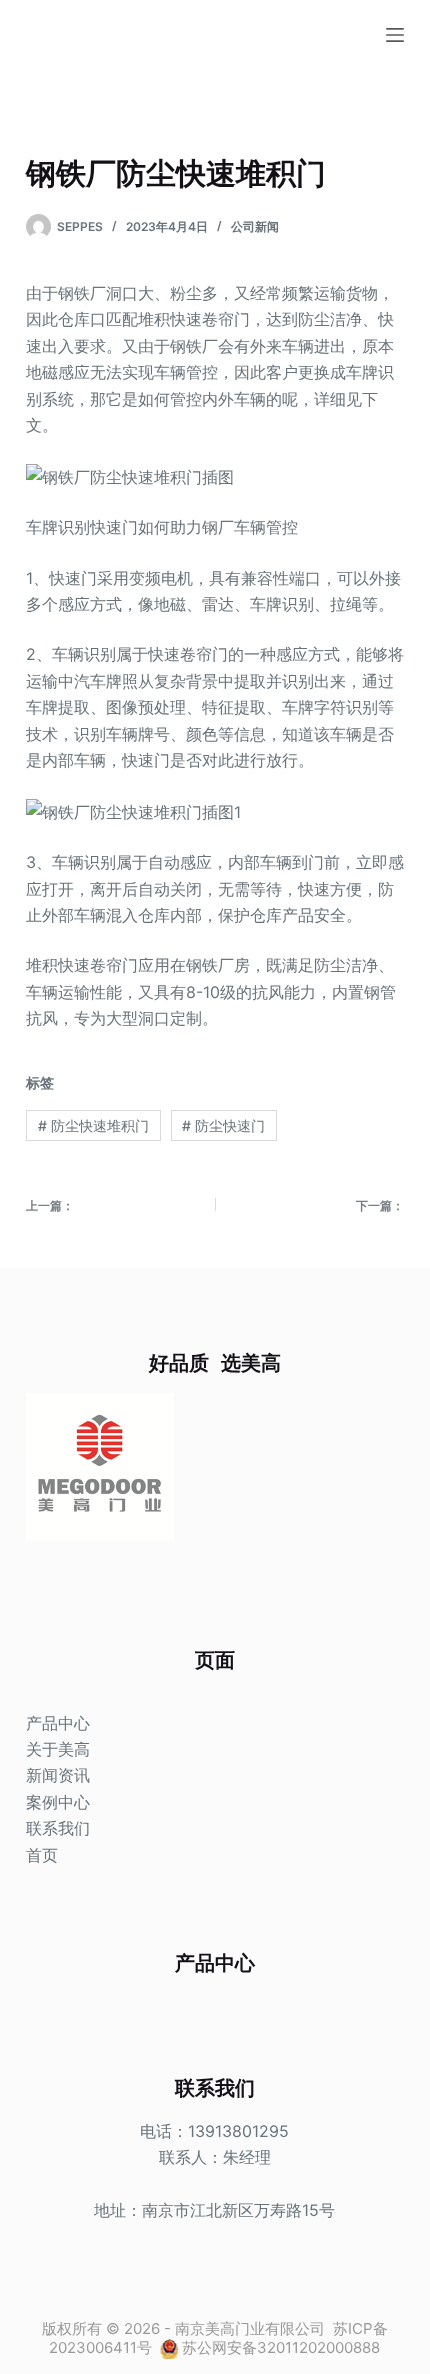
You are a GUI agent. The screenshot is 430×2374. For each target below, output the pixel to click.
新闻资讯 (58, 1775)
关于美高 (58, 1749)
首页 (42, 1855)
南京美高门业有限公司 (250, 2328)
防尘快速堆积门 (93, 1125)
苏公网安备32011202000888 (281, 2347)
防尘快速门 (223, 1125)
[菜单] (395, 35)
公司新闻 (255, 226)
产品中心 (58, 1723)
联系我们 (58, 1828)
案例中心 (58, 1802)
